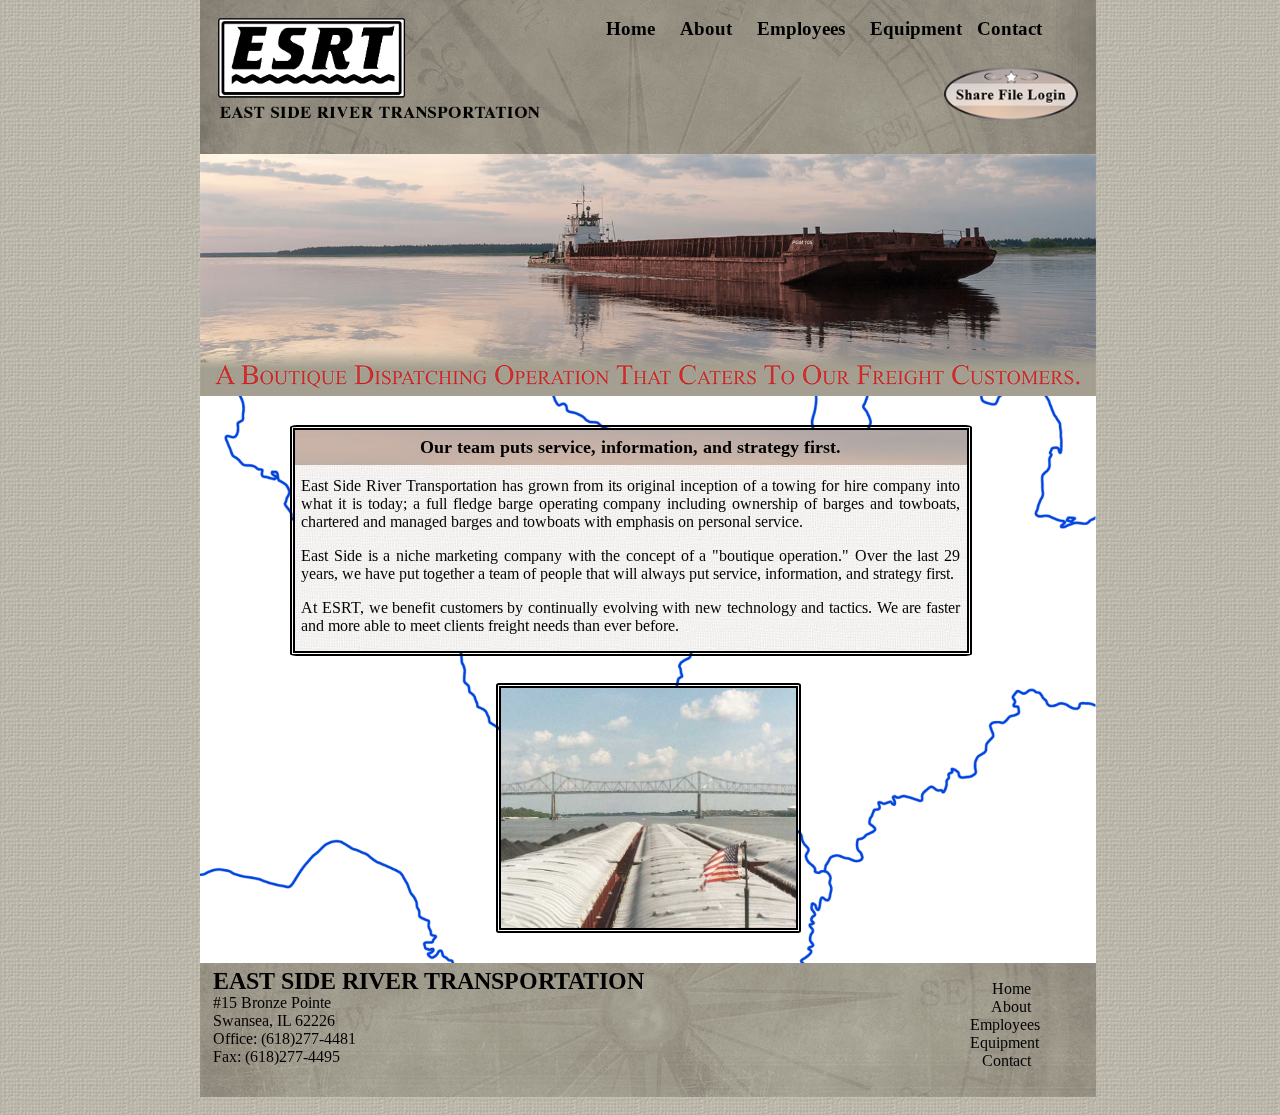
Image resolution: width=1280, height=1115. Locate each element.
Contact (1009, 28)
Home (630, 28)
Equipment (916, 28)
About (706, 28)
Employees (801, 28)
